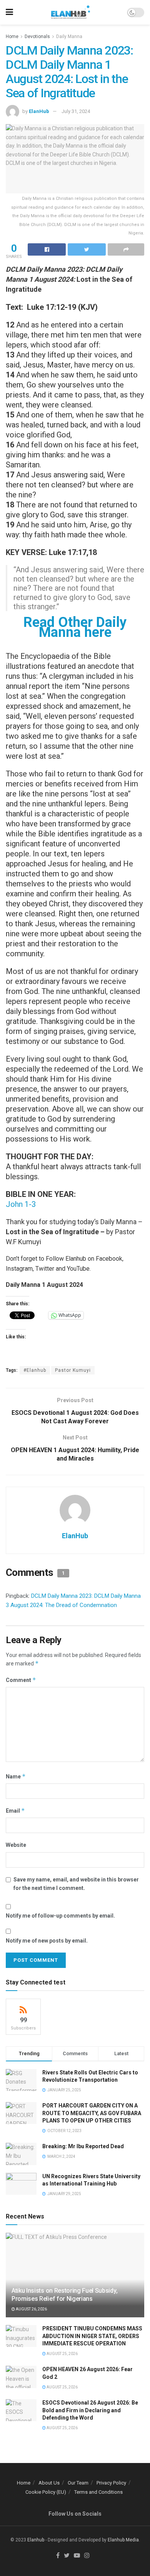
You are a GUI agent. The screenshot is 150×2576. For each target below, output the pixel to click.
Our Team (78, 2483)
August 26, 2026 (31, 2309)
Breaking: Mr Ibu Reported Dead (83, 2146)
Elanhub (36, 2540)
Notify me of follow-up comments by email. (60, 1916)
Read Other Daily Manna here (75, 627)
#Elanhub (35, 1370)
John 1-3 (21, 1204)
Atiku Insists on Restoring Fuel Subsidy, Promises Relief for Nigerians (64, 2295)
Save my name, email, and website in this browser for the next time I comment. (76, 1884)
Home (12, 37)
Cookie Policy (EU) (46, 2492)
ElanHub (39, 111)
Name (16, 1776)
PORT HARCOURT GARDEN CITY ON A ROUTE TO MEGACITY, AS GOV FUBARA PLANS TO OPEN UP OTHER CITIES (92, 2113)
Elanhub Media (123, 2540)
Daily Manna (69, 37)
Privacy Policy (111, 2483)
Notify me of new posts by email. (47, 1941)
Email (15, 1811)
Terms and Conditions (98, 2492)
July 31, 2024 (76, 111)
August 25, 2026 (62, 2354)
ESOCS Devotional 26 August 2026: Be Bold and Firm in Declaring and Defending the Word (90, 2410)
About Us (49, 2483)
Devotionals (37, 37)
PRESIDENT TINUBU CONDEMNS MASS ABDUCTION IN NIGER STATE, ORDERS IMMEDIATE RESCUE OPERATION (92, 2336)
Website (16, 1845)
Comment (21, 1680)
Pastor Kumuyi (73, 1370)
